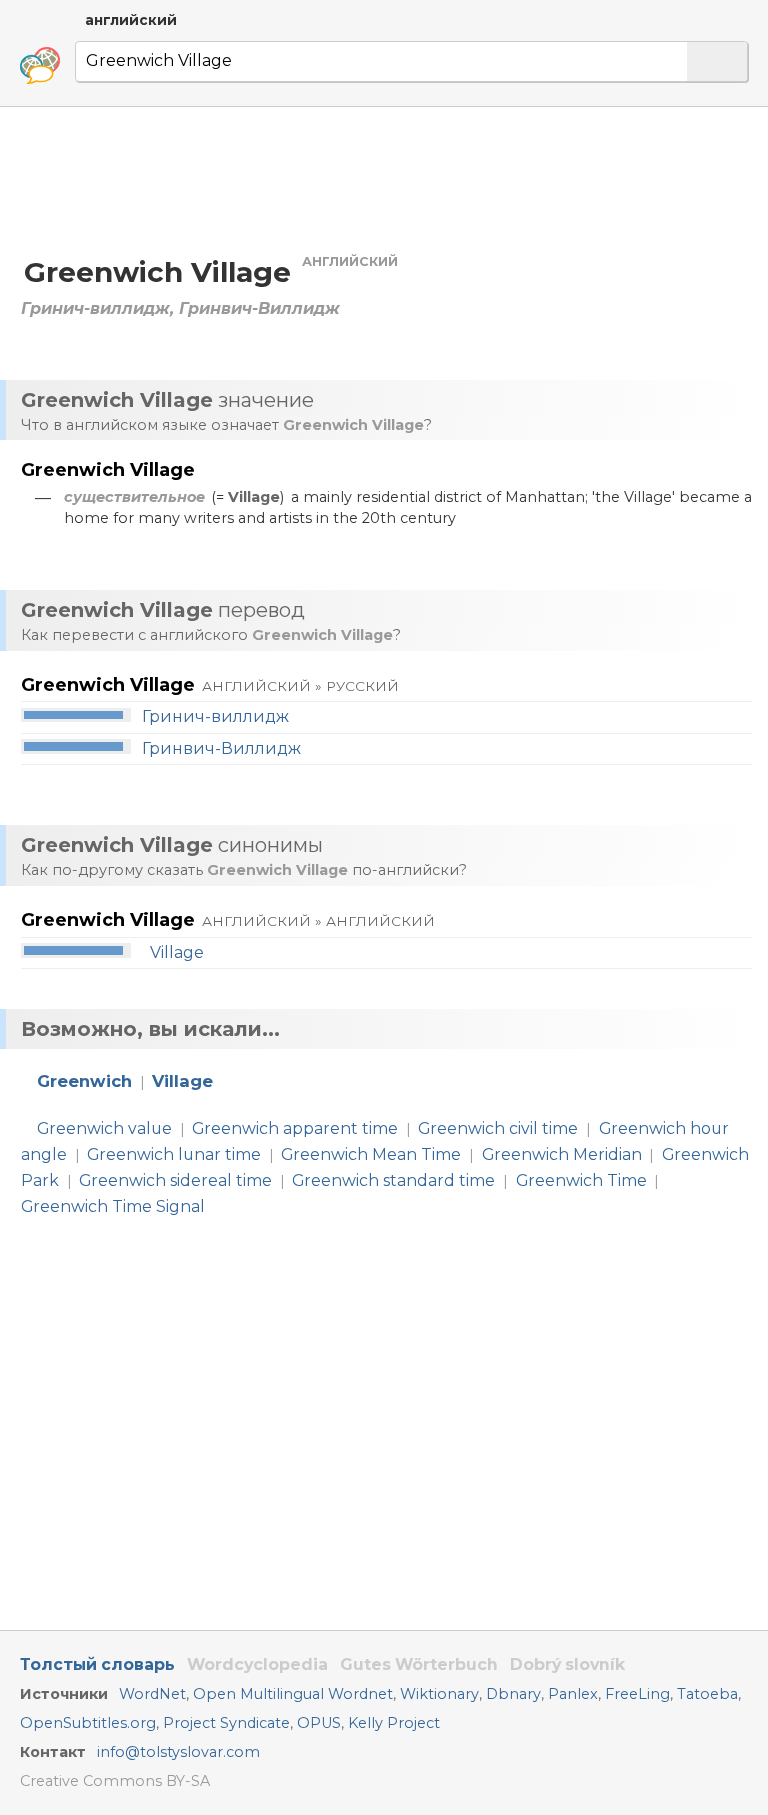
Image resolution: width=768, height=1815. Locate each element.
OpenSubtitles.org (88, 1723)
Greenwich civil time (498, 1128)
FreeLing (637, 1694)
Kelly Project (394, 1723)
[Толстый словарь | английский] (40, 66)
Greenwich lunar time (174, 1154)
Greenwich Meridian (562, 1154)
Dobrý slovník (567, 1664)
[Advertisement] (384, 179)
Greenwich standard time (393, 1180)
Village (254, 497)
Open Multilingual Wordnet (293, 1694)
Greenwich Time (581, 1180)
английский (131, 20)
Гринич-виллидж (215, 716)
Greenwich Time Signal (113, 1206)
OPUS (319, 1723)
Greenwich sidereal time (175, 1180)
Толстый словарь (97, 1664)
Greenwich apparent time (295, 1128)
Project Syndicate (226, 1723)
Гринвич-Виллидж (221, 748)
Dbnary (513, 1694)
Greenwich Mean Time (371, 1154)
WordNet (152, 1694)
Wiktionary (439, 1694)
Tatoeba (707, 1694)
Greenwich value (104, 1128)
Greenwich (84, 1081)
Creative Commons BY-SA (115, 1781)
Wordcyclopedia (257, 1664)
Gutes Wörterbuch (419, 1664)
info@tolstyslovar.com (178, 1752)
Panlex (573, 1694)
